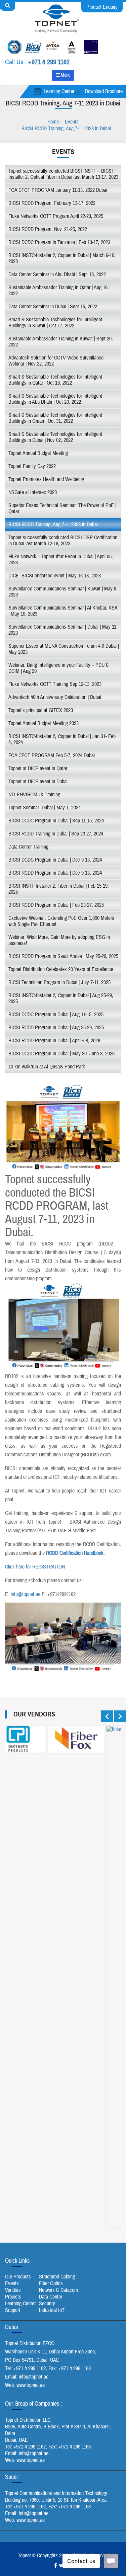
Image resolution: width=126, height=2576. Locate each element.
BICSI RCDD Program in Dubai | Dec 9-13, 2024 (55, 873)
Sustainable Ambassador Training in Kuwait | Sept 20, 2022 (61, 342)
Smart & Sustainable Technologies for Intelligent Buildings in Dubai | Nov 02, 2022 (55, 437)
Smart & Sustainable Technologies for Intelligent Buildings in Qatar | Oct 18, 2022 (55, 380)
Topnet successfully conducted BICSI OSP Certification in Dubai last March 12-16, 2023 (63, 541)
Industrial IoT (52, 2310)
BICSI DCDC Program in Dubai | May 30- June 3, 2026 (61, 1054)
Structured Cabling (57, 2277)
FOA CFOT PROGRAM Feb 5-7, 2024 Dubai (52, 755)
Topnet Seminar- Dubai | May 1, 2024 (45, 808)
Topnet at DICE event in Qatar (38, 769)
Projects (13, 2297)
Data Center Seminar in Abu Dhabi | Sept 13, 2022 (57, 274)
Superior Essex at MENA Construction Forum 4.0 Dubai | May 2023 (64, 649)
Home (53, 122)
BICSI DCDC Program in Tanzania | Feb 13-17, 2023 (59, 242)
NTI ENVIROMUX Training (34, 795)
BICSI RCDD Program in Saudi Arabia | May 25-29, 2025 (63, 956)
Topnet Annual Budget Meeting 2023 (44, 723)
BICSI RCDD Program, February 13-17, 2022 (52, 203)
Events (72, 122)
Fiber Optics (51, 2283)
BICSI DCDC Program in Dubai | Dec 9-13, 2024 (55, 860)
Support (13, 2310)
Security (47, 2304)
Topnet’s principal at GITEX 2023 (41, 710)
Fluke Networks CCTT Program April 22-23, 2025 (56, 216)
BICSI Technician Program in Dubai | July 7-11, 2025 (59, 982)
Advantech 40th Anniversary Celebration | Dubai (55, 697)
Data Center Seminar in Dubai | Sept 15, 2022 (53, 307)
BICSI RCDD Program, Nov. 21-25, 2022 (48, 229)
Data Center (51, 2297)
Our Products (18, 2277)
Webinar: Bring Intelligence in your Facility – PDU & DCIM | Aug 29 (59, 668)
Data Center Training (28, 847)
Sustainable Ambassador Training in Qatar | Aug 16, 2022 (59, 291)
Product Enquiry (102, 7)
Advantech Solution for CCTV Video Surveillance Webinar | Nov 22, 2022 (56, 361)
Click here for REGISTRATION (35, 1567)
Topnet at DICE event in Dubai (38, 782)
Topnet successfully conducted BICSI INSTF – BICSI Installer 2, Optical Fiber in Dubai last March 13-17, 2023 (63, 174)
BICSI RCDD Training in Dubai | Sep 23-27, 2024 (56, 834)
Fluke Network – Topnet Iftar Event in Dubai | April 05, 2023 (61, 560)
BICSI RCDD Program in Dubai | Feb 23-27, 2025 (56, 905)
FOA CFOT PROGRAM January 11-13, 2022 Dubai (58, 190)
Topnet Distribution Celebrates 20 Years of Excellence (61, 969)
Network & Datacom (58, 2290)
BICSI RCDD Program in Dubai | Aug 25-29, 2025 (56, 1028)
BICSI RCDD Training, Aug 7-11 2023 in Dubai (66, 129)
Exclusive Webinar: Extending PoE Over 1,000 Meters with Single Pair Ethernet (61, 921)
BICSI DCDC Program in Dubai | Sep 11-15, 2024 (56, 821)
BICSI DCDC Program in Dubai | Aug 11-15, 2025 (56, 1015)
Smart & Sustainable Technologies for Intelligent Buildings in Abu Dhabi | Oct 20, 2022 (55, 399)
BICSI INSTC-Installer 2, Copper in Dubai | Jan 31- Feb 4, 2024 (62, 739)
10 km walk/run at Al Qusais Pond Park (47, 1067)
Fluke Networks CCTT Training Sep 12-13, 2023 (55, 684)
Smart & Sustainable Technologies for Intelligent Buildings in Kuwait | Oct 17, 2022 (55, 323)
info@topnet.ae (26, 1594)
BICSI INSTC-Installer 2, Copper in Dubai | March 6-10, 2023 (62, 258)
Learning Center (59, 91)
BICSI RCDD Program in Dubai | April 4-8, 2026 (54, 1041)
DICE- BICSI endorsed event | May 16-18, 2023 (55, 576)
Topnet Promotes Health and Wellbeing (46, 479)
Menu (65, 75)
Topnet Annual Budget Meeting (38, 453)
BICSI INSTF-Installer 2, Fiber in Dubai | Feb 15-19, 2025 (59, 889)
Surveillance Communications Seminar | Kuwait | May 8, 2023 (63, 592)
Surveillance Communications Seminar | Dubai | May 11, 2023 (63, 630)
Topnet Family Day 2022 (32, 466)
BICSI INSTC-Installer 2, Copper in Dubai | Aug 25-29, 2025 (61, 998)
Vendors (13, 2290)
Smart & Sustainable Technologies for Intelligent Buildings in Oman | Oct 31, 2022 (55, 418)
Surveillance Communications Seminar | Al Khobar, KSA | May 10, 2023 (63, 611)
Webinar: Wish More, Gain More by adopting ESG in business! (59, 940)
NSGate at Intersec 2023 (33, 492)
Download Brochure (104, 91)
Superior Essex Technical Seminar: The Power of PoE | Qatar (62, 508)
